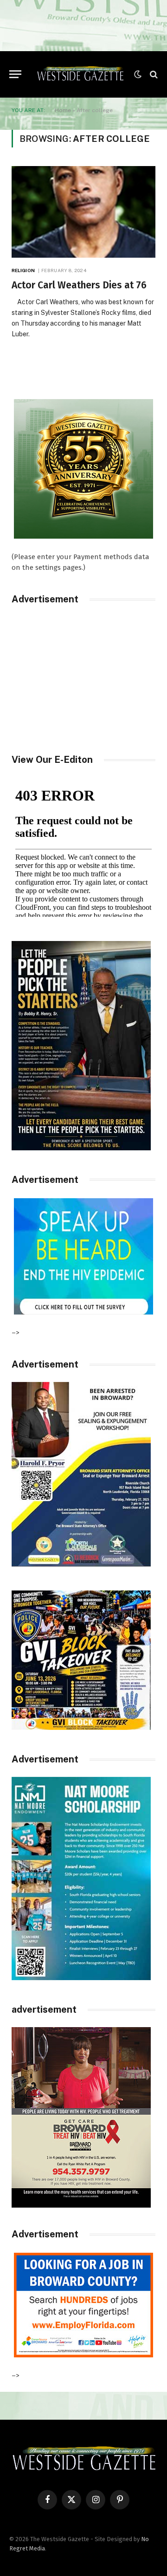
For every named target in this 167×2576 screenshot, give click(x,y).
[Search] (153, 74)
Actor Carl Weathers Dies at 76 (79, 285)
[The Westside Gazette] (80, 74)
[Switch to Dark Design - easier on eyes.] (138, 74)
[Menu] (15, 74)
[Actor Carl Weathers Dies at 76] (83, 212)
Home (63, 110)
